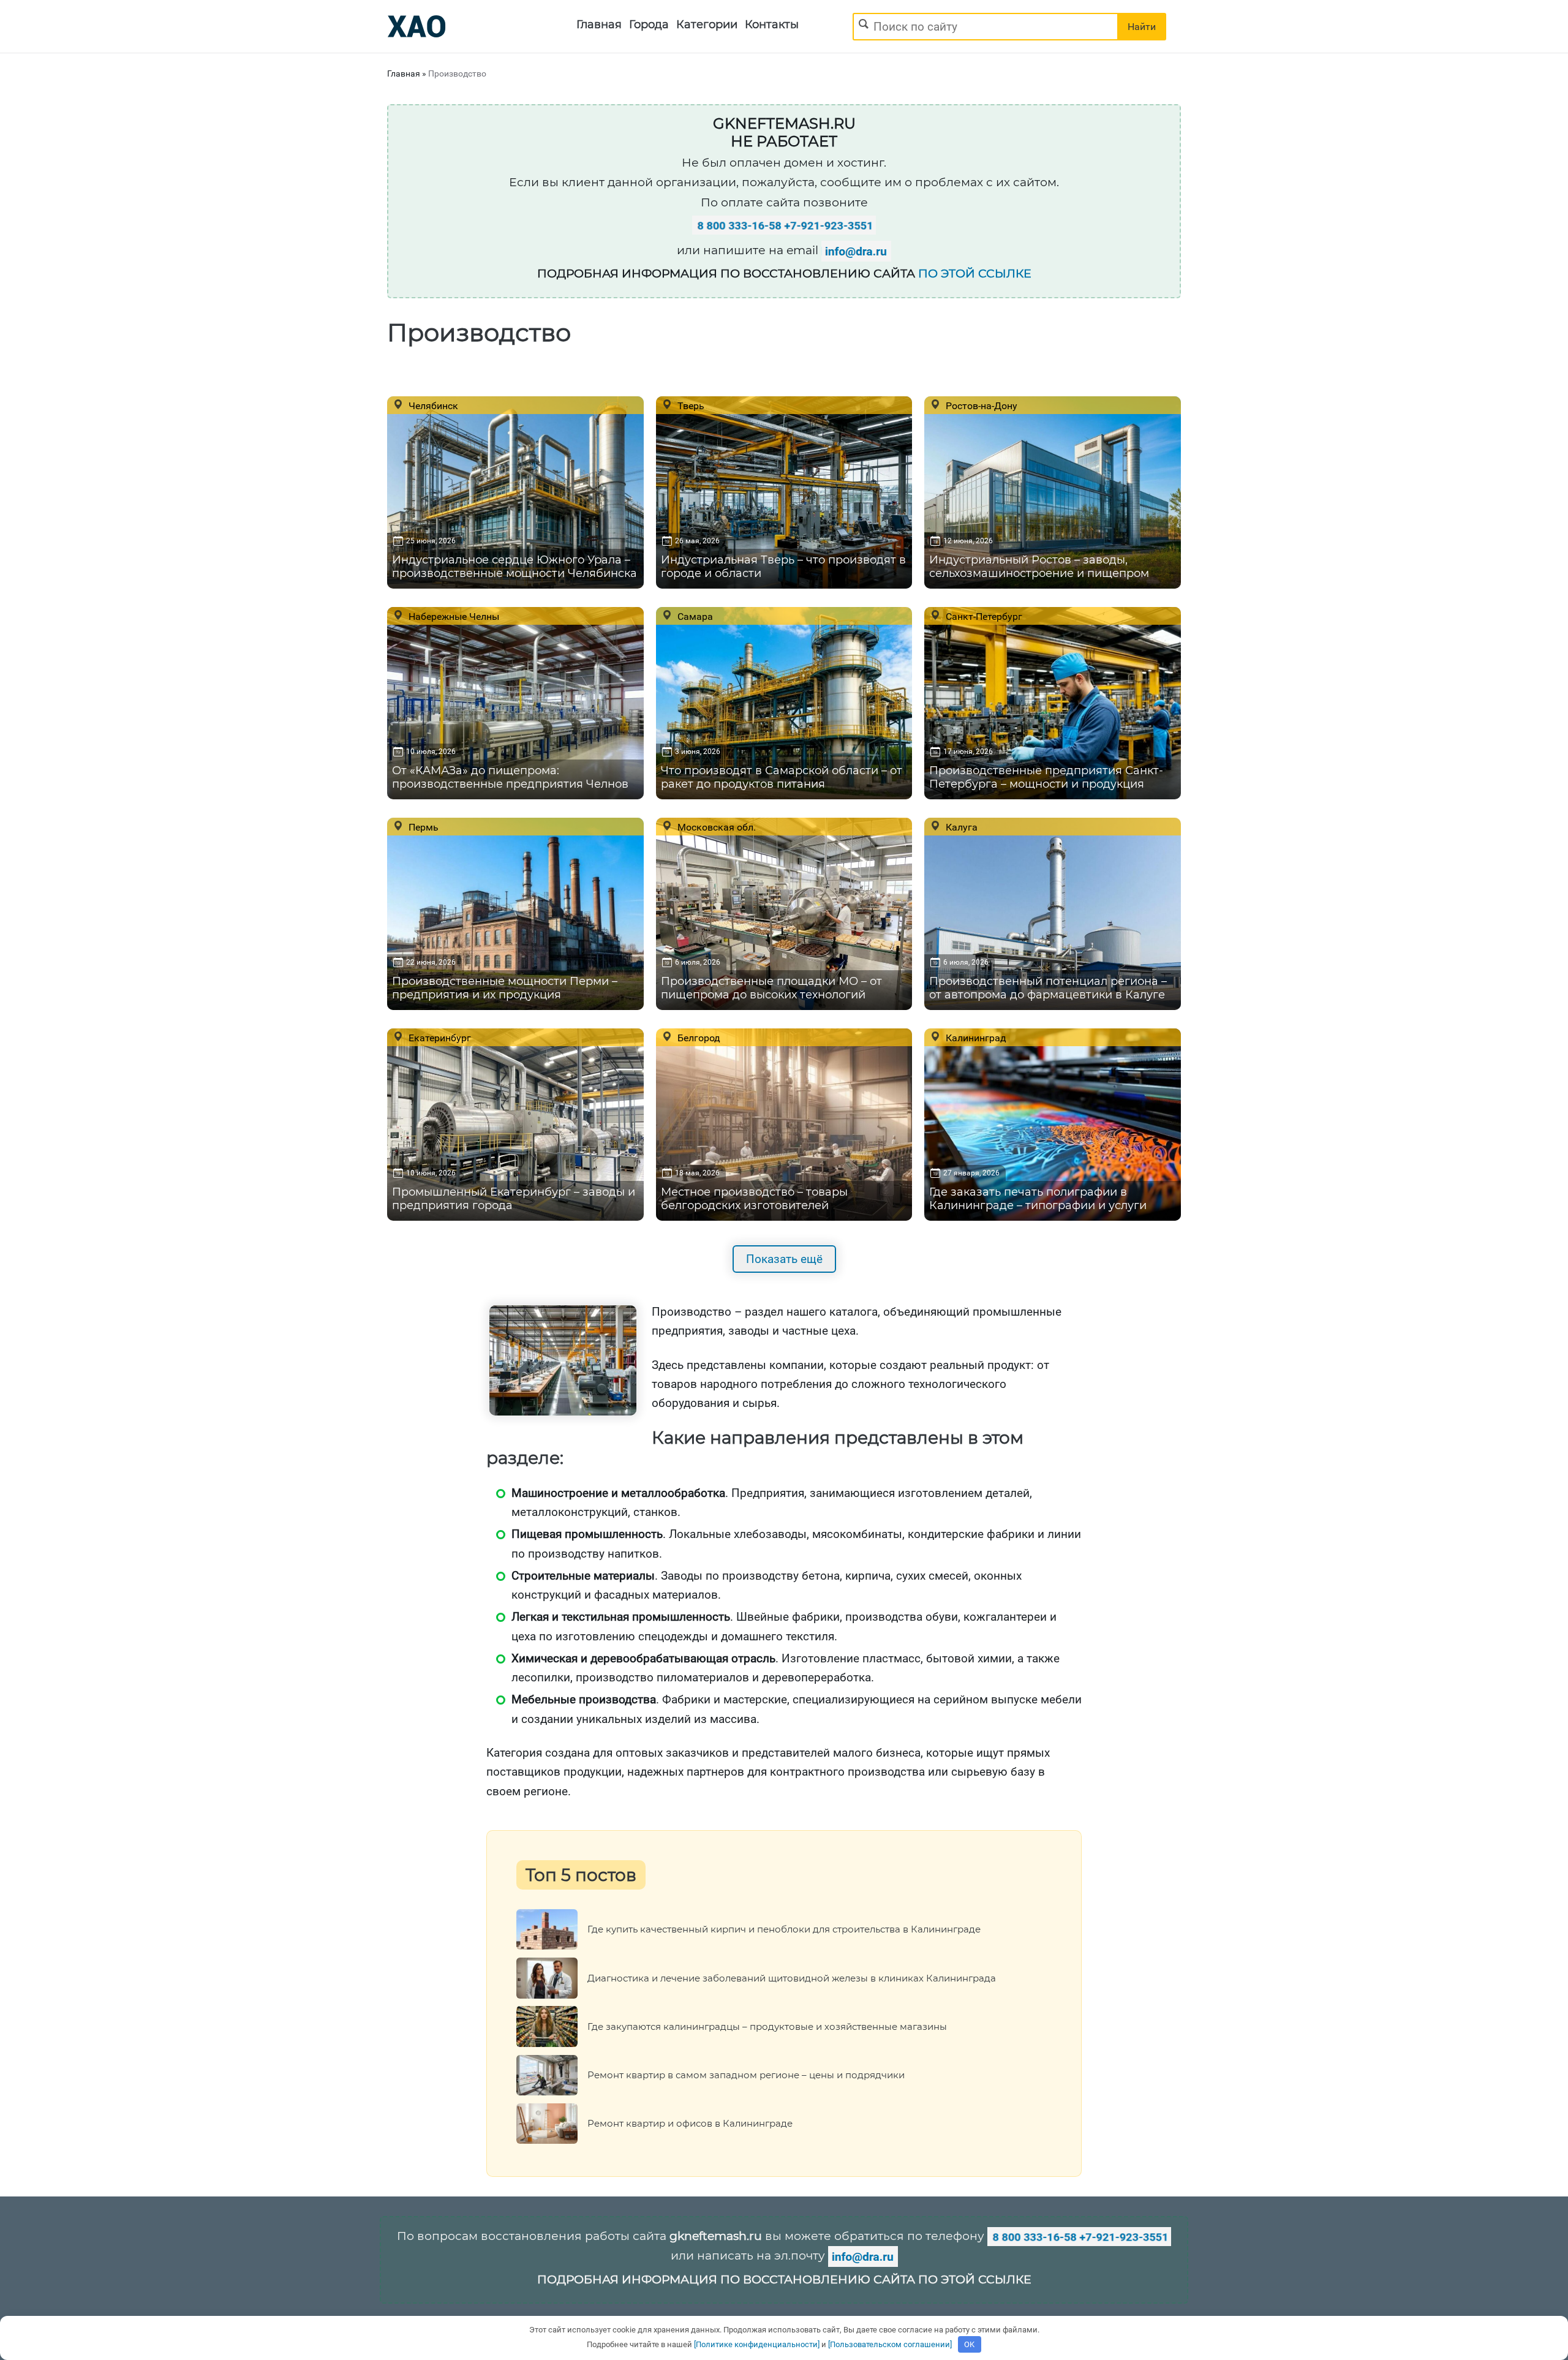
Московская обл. (715, 827)
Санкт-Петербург (983, 616)
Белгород (698, 1038)
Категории (707, 25)
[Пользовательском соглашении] (890, 2344)
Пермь (422, 827)
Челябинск (432, 405)
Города (649, 25)
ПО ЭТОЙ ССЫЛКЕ (975, 273)
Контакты (772, 25)
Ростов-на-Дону (980, 405)
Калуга (960, 827)
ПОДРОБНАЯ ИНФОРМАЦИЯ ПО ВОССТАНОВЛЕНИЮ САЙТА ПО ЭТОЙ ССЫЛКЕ (784, 2279)
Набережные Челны (453, 616)
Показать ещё (784, 1259)
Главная (599, 25)
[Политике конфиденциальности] (757, 2344)
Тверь (690, 405)
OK (969, 2344)
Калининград (975, 1038)
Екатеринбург (439, 1038)
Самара (694, 616)
